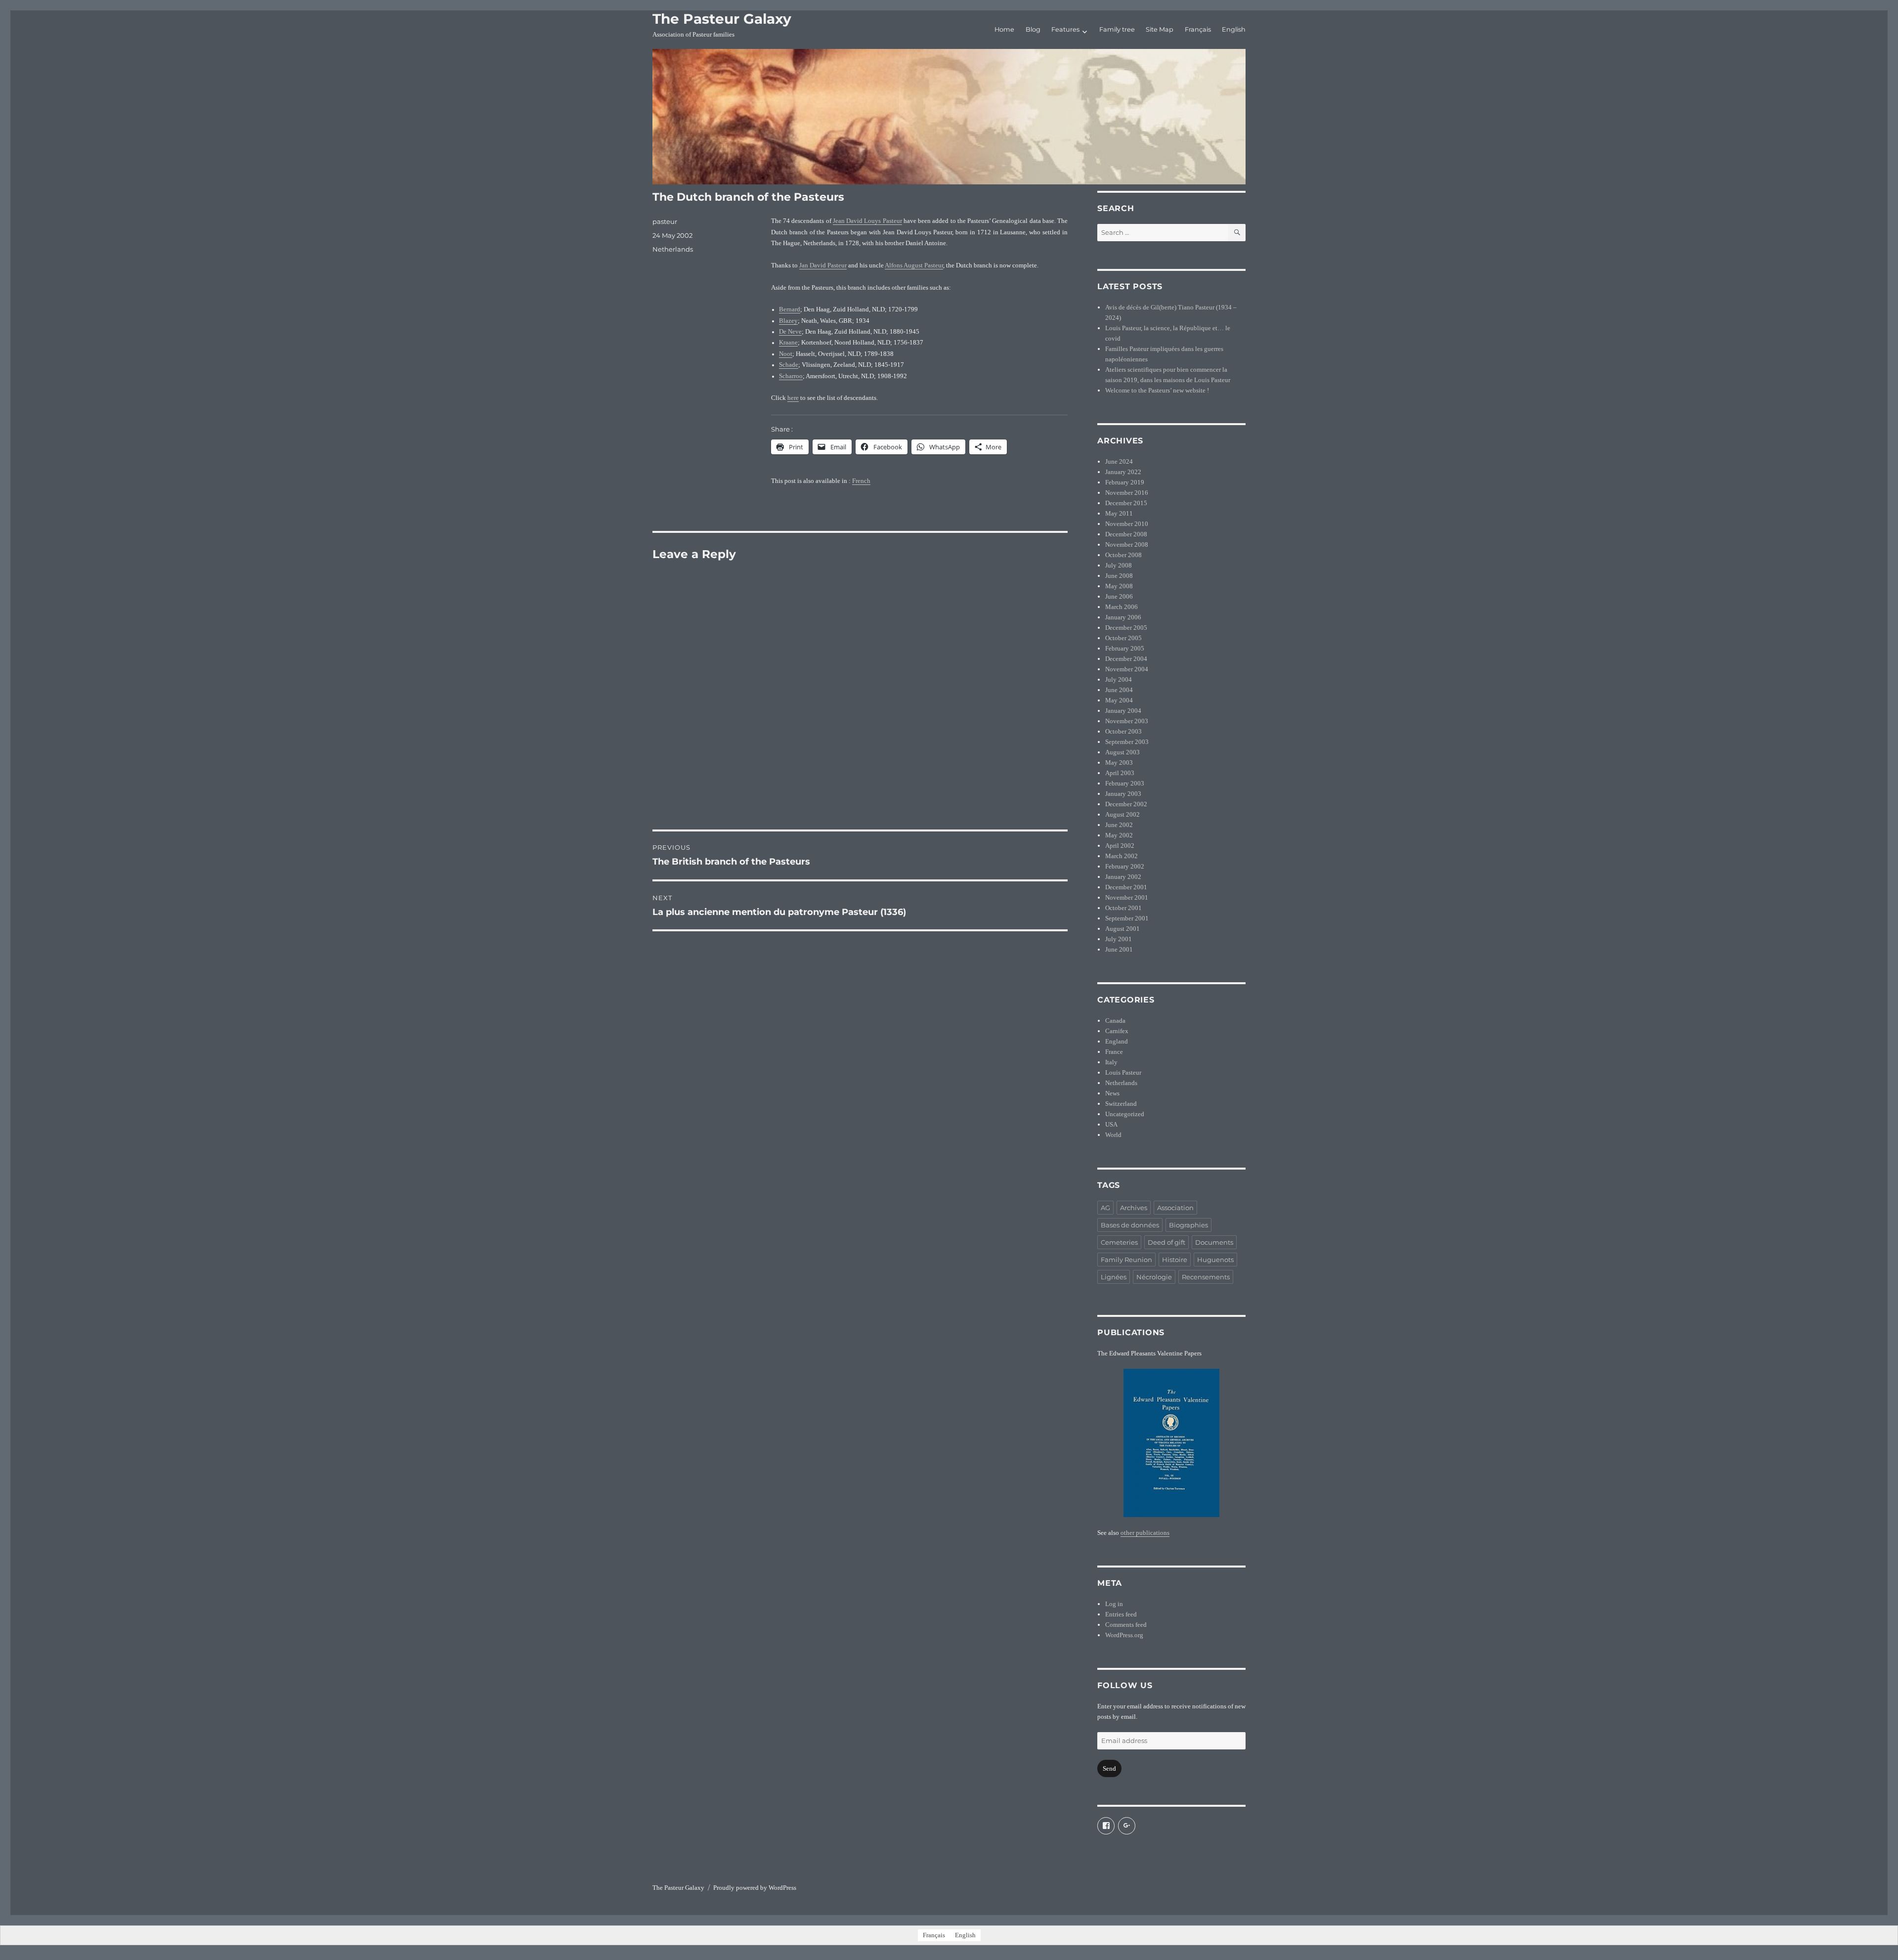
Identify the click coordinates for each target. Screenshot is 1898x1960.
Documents (1214, 1242)
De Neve (790, 332)
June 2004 (1119, 690)
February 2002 (1125, 866)
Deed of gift (1166, 1242)
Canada (1115, 1021)
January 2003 (1123, 794)
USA (1111, 1124)
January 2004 (1123, 711)
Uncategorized (1125, 1114)
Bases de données (1130, 1225)
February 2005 (1125, 648)
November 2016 (1127, 493)
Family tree (1117, 29)
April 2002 (1120, 846)
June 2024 (1119, 461)
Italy (1111, 1062)
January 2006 (1123, 617)
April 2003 (1120, 773)
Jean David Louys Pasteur (867, 221)
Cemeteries (1119, 1242)
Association (1175, 1208)
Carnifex (1117, 1031)
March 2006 (1122, 607)
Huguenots (1215, 1260)
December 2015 (1126, 503)
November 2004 (1127, 669)
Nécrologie (1154, 1277)
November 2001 (1127, 897)
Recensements (1206, 1277)
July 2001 (1119, 939)
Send (1109, 1768)
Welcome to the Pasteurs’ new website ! (1157, 390)
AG (1105, 1208)
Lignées (1114, 1277)
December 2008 (1126, 534)
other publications (1145, 1533)
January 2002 (1123, 877)
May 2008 (1119, 586)
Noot (786, 354)
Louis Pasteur (1123, 1072)
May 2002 (1119, 835)
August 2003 (1122, 752)
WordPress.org (1124, 1635)
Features (1065, 29)
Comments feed (1126, 1625)
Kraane (788, 343)
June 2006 (1119, 596)
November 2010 (1127, 524)
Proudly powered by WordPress (755, 1888)
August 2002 (1122, 814)
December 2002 (1126, 804)
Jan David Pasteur (823, 265)
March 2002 (1122, 856)
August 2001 (1122, 929)
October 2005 (1123, 638)
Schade (789, 365)
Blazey (788, 321)
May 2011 (1119, 513)
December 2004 (1126, 659)
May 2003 (1119, 762)
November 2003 (1127, 721)
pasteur (665, 221)
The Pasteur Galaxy (722, 19)
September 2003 (1127, 742)
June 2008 (1119, 576)
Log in (1114, 1604)
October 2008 (1123, 555)
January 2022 (1123, 472)
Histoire (1175, 1260)
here (793, 398)
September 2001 (1127, 918)
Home (1004, 29)
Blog (1033, 29)
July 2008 (1119, 565)
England (1117, 1041)
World (1113, 1135)
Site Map (1160, 29)
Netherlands (673, 249)
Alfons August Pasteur (914, 265)
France (1114, 1052)
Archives (1134, 1208)
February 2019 (1125, 482)
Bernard (790, 309)
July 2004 (1119, 679)
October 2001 (1123, 908)
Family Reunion (1126, 1260)
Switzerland (1121, 1104)
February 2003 (1125, 783)
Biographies (1188, 1225)
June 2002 (1119, 825)
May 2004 (1119, 700)
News (1112, 1093)
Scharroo (791, 376)
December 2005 (1126, 628)
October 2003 (1123, 731)
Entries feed (1121, 1614)
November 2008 (1127, 544)
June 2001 (1119, 949)
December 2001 (1126, 887)
